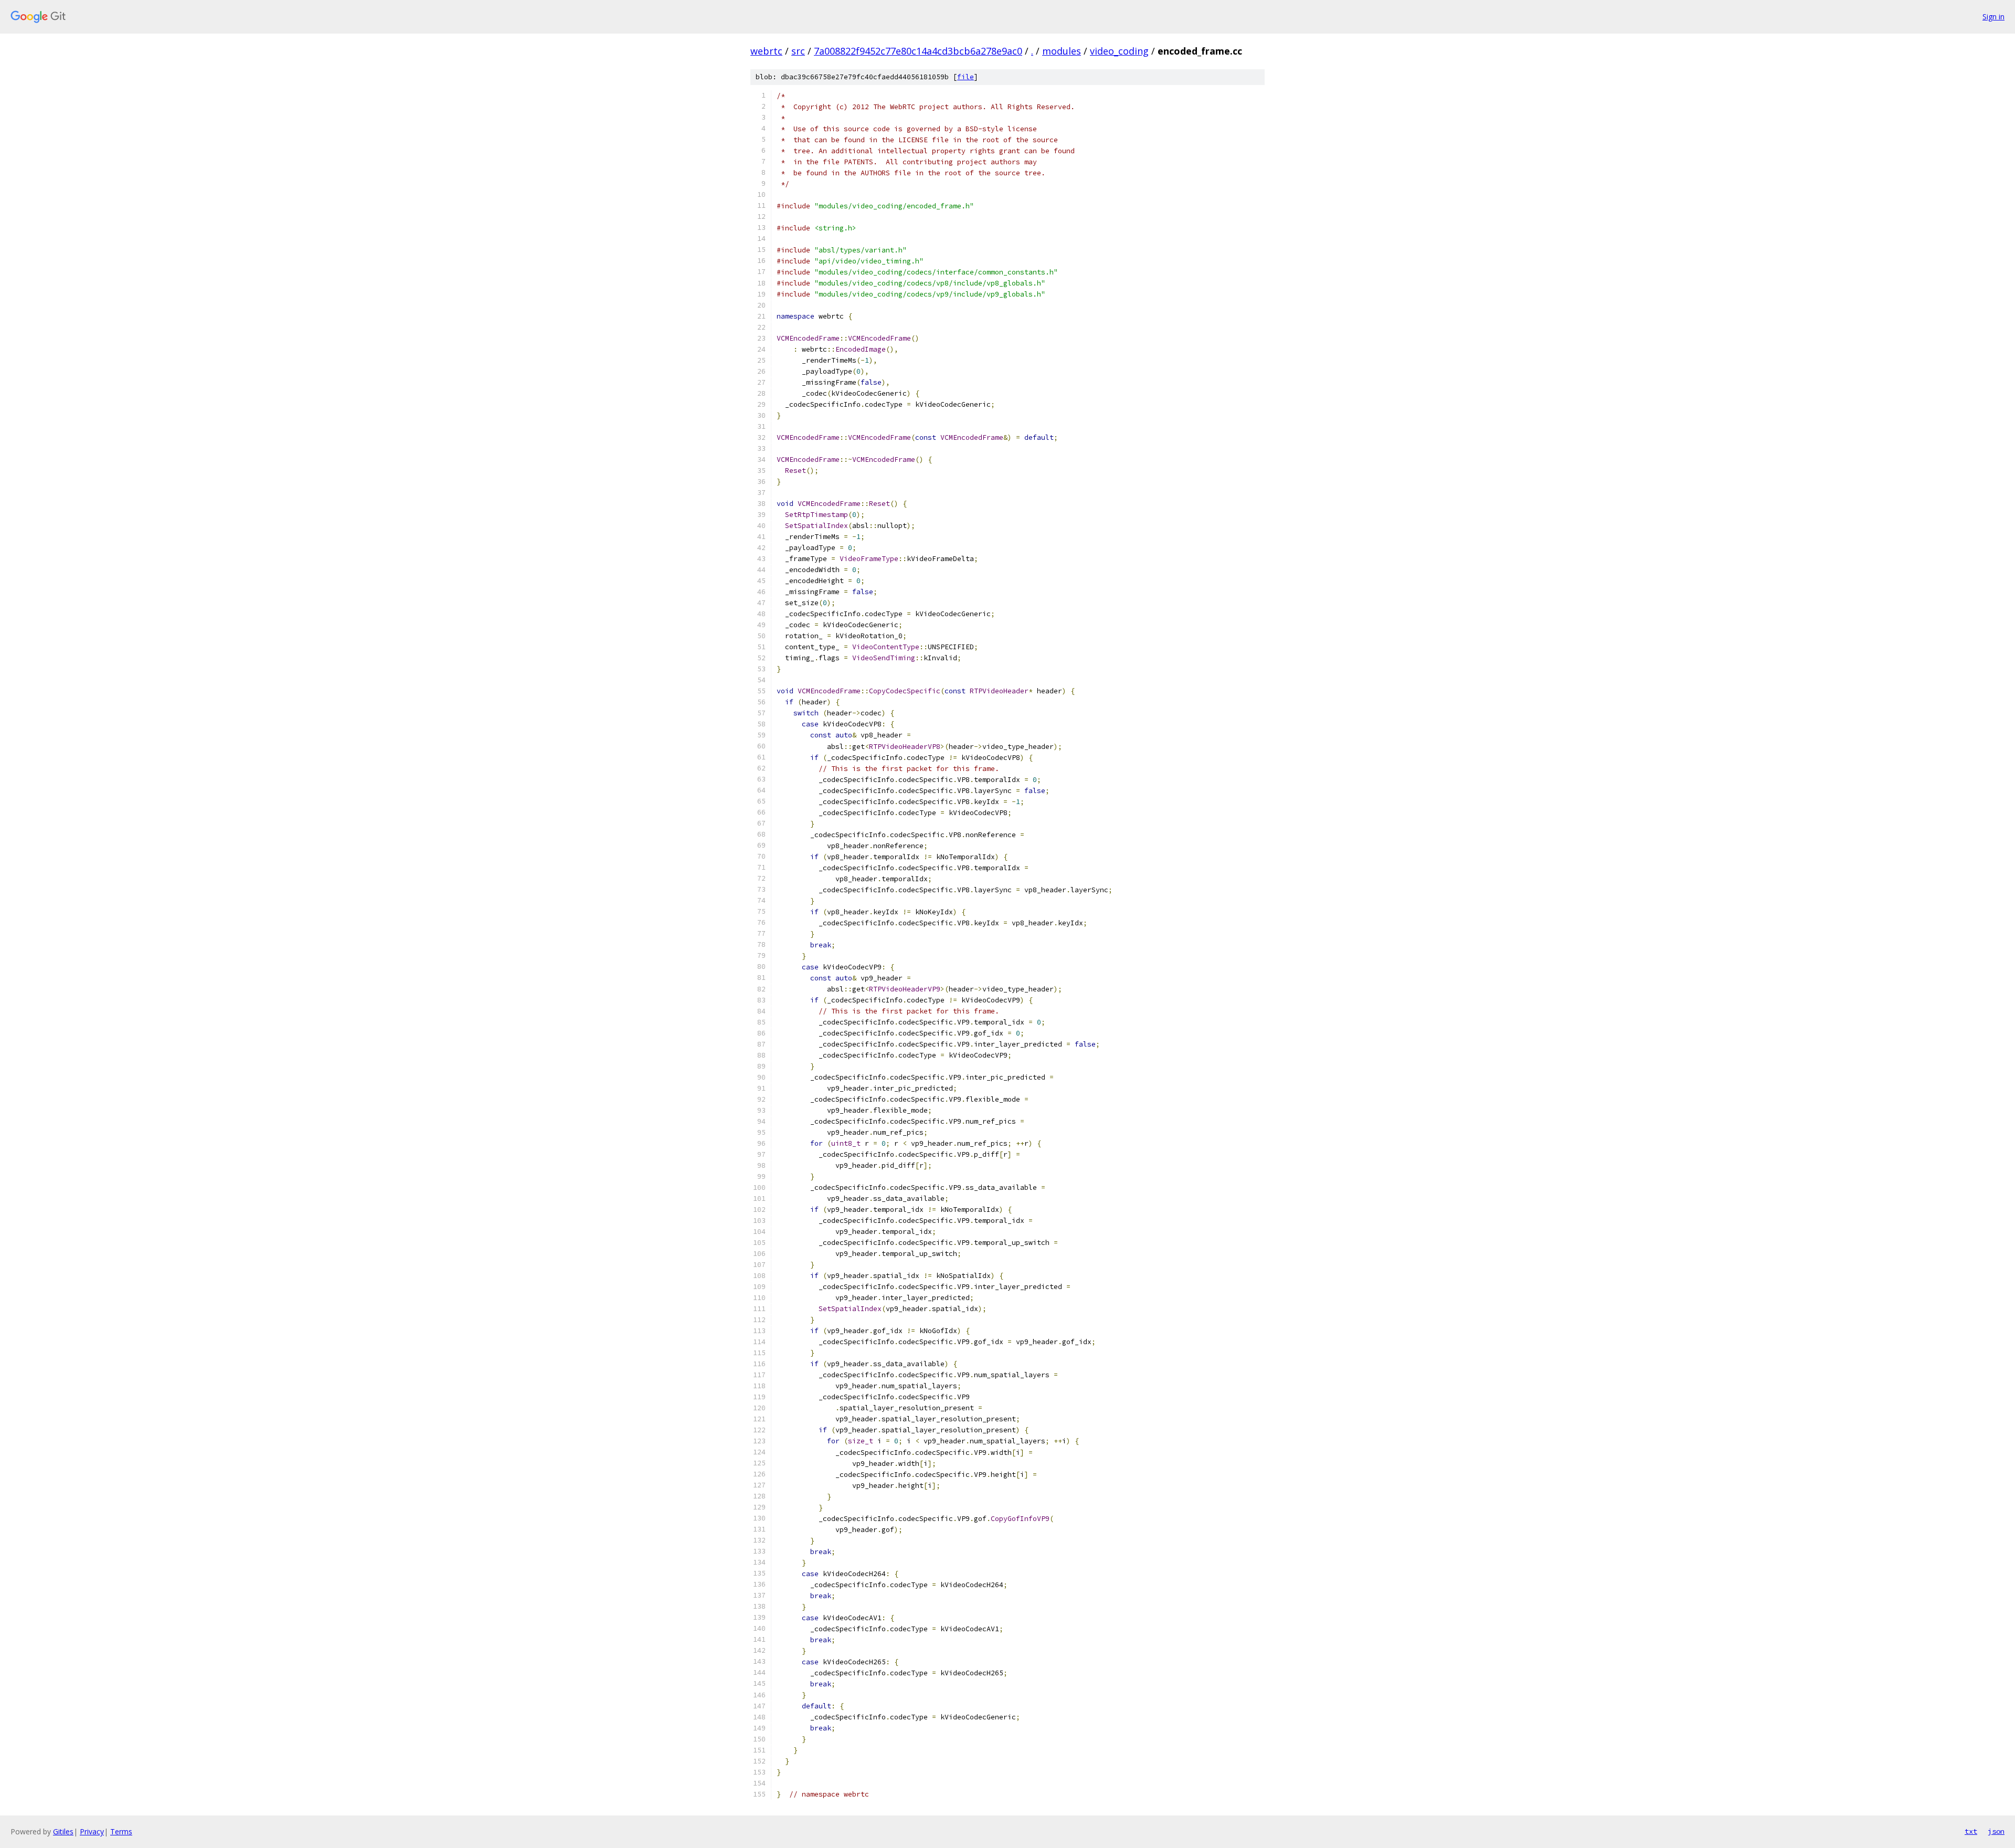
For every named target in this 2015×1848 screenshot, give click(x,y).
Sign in (1993, 17)
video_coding (1119, 51)
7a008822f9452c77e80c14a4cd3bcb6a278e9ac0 (918, 51)
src (798, 51)
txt (1971, 1831)
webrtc (766, 51)
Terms (121, 1831)
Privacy (92, 1831)
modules (1062, 51)
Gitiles (63, 1831)
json (1996, 1831)
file (966, 77)
